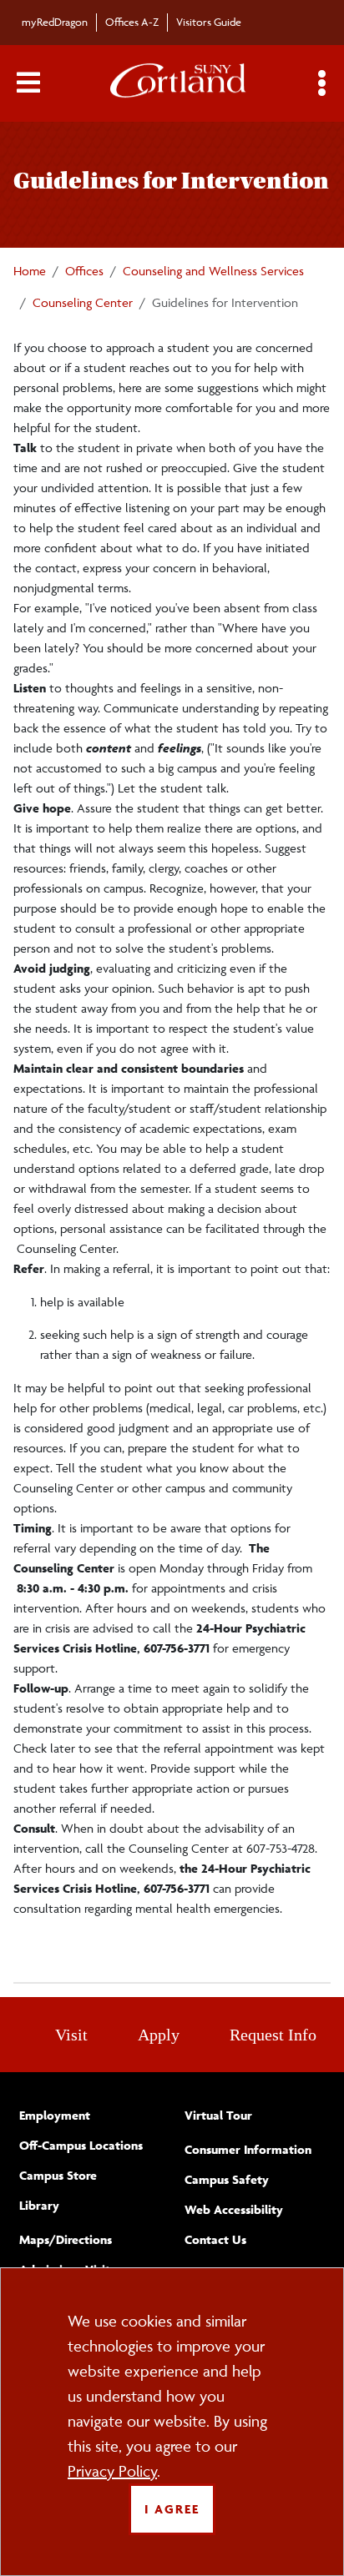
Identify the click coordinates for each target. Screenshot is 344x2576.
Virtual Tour (218, 2115)
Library (39, 2205)
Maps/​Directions (66, 2239)
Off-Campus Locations (81, 2145)
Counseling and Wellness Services (213, 271)
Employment (55, 2115)
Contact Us (215, 2239)
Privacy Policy (112, 2471)
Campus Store (58, 2175)
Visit (71, 2035)
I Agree (172, 2509)
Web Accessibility (234, 2209)
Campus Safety (227, 2179)
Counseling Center (83, 302)
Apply (159, 2035)
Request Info (273, 2035)
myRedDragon (55, 22)
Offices (84, 271)
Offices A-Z (132, 22)
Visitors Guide (209, 22)
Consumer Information (248, 2149)
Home (30, 271)
